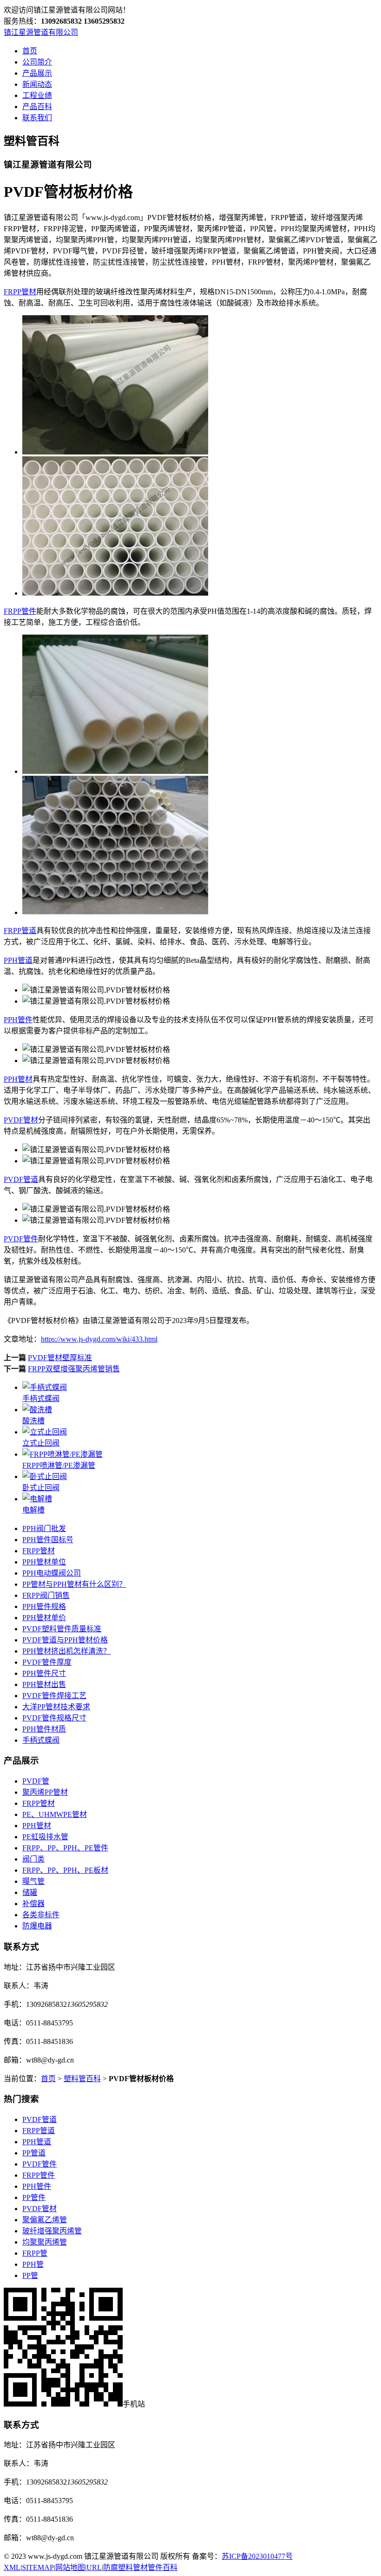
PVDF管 (36, 1781)
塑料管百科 (82, 2079)
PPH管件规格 (44, 1606)
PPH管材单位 (44, 1562)
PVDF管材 (21, 1120)
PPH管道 (18, 960)
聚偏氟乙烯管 (45, 2220)
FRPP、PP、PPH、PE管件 (65, 1848)
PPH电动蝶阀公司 (52, 1573)
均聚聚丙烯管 (45, 2242)
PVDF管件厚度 (47, 1662)
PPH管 (33, 2264)
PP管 (30, 2275)
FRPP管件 (20, 611)
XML (12, 2567)
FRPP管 (35, 2253)
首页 (30, 51)
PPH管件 (18, 1020)
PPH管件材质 (44, 1729)
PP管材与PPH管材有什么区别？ (74, 1584)
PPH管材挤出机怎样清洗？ (66, 1651)
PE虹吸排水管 (45, 1837)
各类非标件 (41, 1915)
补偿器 (33, 1904)
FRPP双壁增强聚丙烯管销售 (74, 1369)
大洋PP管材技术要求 (56, 1707)
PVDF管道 (21, 1179)
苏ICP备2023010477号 (257, 2556)
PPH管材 (18, 1079)
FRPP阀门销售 (46, 1595)
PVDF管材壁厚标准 (60, 1358)
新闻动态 (37, 84)
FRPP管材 (20, 292)
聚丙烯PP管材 (45, 1792)
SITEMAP (38, 2567)
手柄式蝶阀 (41, 1740)
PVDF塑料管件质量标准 (62, 1629)
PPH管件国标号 (48, 1540)
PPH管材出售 (44, 1684)
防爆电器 (37, 1926)
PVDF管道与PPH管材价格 (65, 1640)
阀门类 (33, 1859)
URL (94, 2567)
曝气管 (33, 1881)
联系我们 (37, 118)
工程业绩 (37, 95)
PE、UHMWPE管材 (55, 1814)
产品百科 (37, 107)
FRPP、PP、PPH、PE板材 (65, 1870)
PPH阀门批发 (44, 1528)
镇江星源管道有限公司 (41, 32)
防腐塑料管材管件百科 (140, 2567)
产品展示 (37, 73)
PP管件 (34, 2197)
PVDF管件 (21, 1239)
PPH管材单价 (44, 1618)
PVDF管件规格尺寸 (54, 1718)
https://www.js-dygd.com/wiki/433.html (99, 1339)
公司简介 (37, 62)
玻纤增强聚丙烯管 (52, 2231)
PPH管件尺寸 (44, 1673)
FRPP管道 (20, 931)
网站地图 (70, 2567)
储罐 (30, 1892)
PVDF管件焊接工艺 (54, 1696)
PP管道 (34, 2153)
